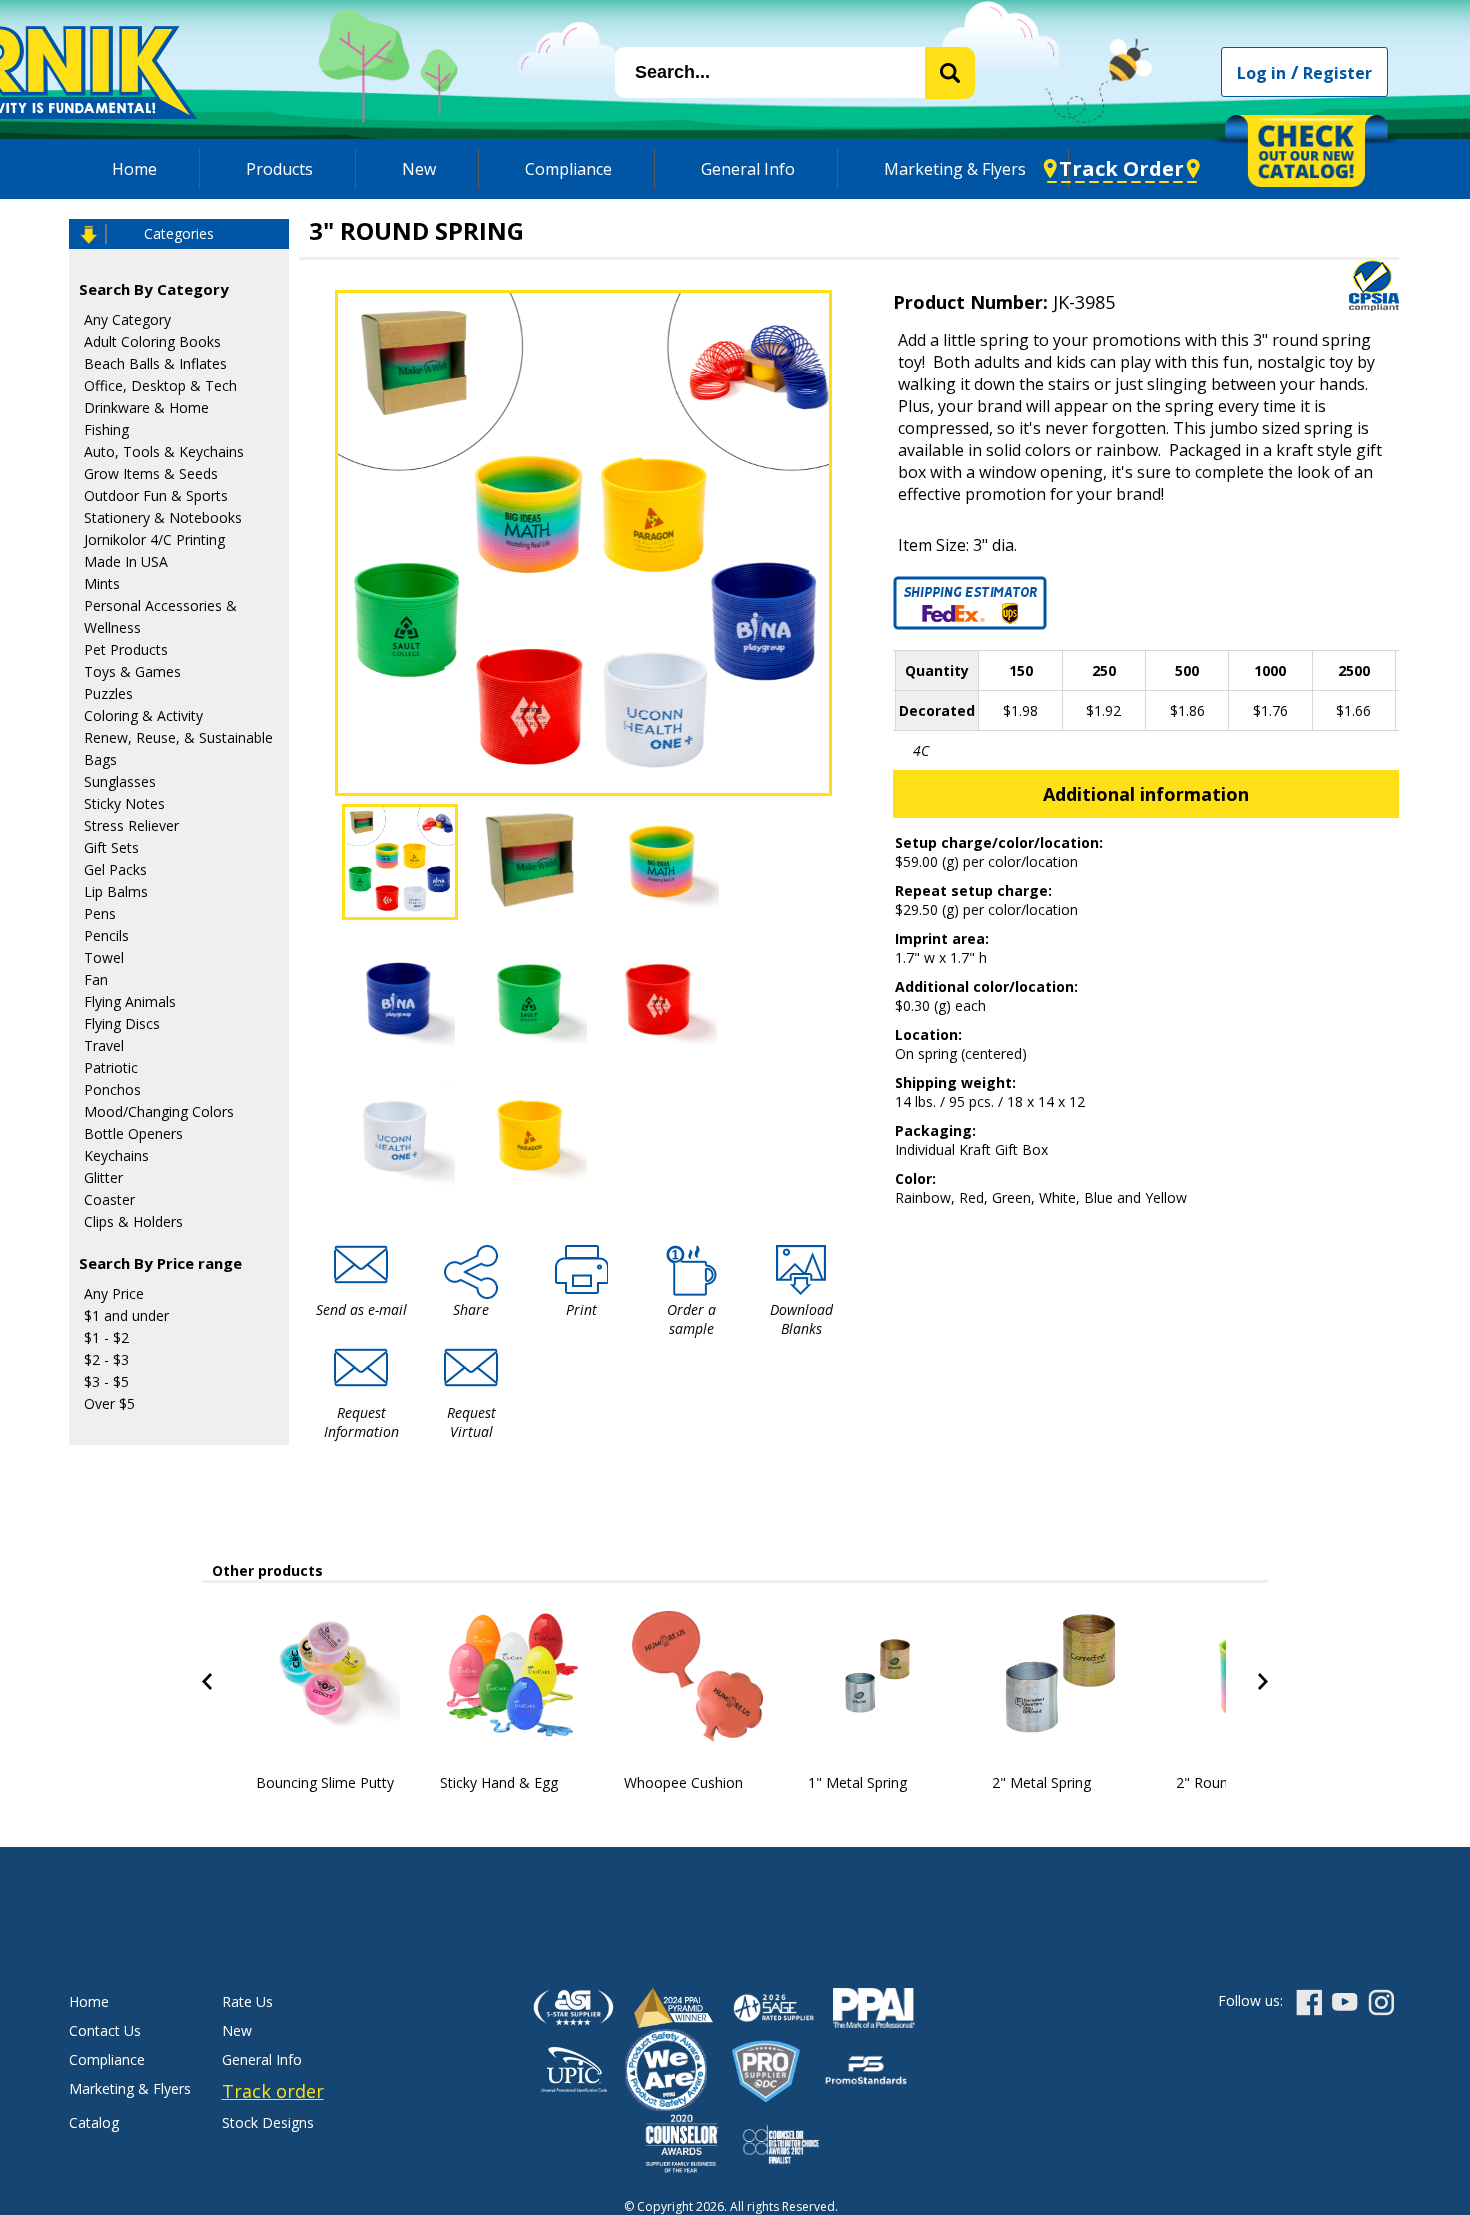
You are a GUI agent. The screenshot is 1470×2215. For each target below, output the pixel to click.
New (419, 169)
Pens (100, 913)
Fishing (106, 429)
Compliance (568, 169)
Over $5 (109, 1403)
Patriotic (111, 1067)
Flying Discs (122, 1023)
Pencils (106, 935)
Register (1337, 73)
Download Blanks (801, 1319)
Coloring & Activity (143, 715)
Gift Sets (111, 847)
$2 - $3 (106, 1359)
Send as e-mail (361, 1309)
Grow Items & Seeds (151, 473)
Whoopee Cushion (683, 1782)
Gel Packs (115, 869)
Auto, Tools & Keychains (164, 451)
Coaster (109, 1199)
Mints (102, 583)
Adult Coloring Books (152, 341)
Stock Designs (268, 2122)
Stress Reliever (131, 825)
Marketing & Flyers (955, 169)
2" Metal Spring (1041, 1782)
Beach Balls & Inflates (155, 363)
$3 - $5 (106, 1381)
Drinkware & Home (146, 407)
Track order (273, 2091)
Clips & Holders (133, 1221)
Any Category (127, 319)
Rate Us (247, 2001)
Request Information (361, 1422)
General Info (748, 169)
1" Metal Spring (857, 1782)
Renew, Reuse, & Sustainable (178, 737)
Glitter (103, 1177)
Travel (104, 1045)
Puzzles (108, 693)
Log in (1261, 73)
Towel (104, 957)
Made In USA (126, 561)
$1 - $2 (106, 1337)
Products (279, 169)
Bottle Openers (133, 1133)
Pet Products (126, 649)
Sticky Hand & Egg (499, 1782)
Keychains (116, 1155)
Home (134, 169)
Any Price (114, 1293)
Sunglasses (120, 781)
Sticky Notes (124, 803)
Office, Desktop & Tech (160, 385)
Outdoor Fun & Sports (156, 495)
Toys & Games (132, 671)
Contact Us (105, 2030)
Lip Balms (116, 891)
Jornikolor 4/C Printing (154, 539)
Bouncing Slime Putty (325, 1782)
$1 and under (126, 1315)
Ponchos (112, 1089)
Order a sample (691, 1319)
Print (581, 1309)
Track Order (1121, 168)
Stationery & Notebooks (163, 517)
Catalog (94, 2122)
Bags (100, 759)
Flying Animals (130, 1001)
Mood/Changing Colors (159, 1111)
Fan (96, 979)
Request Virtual (471, 1422)
